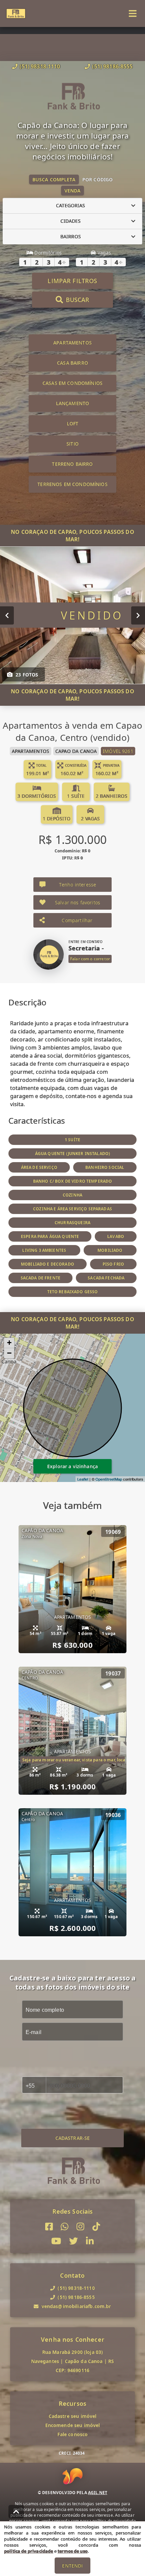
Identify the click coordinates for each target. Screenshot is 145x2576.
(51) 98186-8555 (112, 66)
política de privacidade (28, 2551)
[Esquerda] (7, 615)
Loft (73, 423)
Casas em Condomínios (72, 383)
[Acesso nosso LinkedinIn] (90, 2241)
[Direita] (138, 615)
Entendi (72, 2566)
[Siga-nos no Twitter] (74, 2241)
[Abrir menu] (133, 13)
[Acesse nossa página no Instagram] (80, 2227)
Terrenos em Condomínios (72, 484)
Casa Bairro (72, 363)
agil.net (98, 2493)
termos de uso (73, 2551)
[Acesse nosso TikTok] (96, 2227)
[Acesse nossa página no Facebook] (49, 2227)
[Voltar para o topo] (16, 2512)
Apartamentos (72, 343)
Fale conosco (73, 2434)
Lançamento (73, 403)
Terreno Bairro (72, 464)
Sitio (72, 444)
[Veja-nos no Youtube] (56, 2241)
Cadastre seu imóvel (73, 2416)
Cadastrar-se (73, 2138)
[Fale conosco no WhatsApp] (65, 2227)
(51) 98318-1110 (40, 66)
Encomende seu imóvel (73, 2425)
